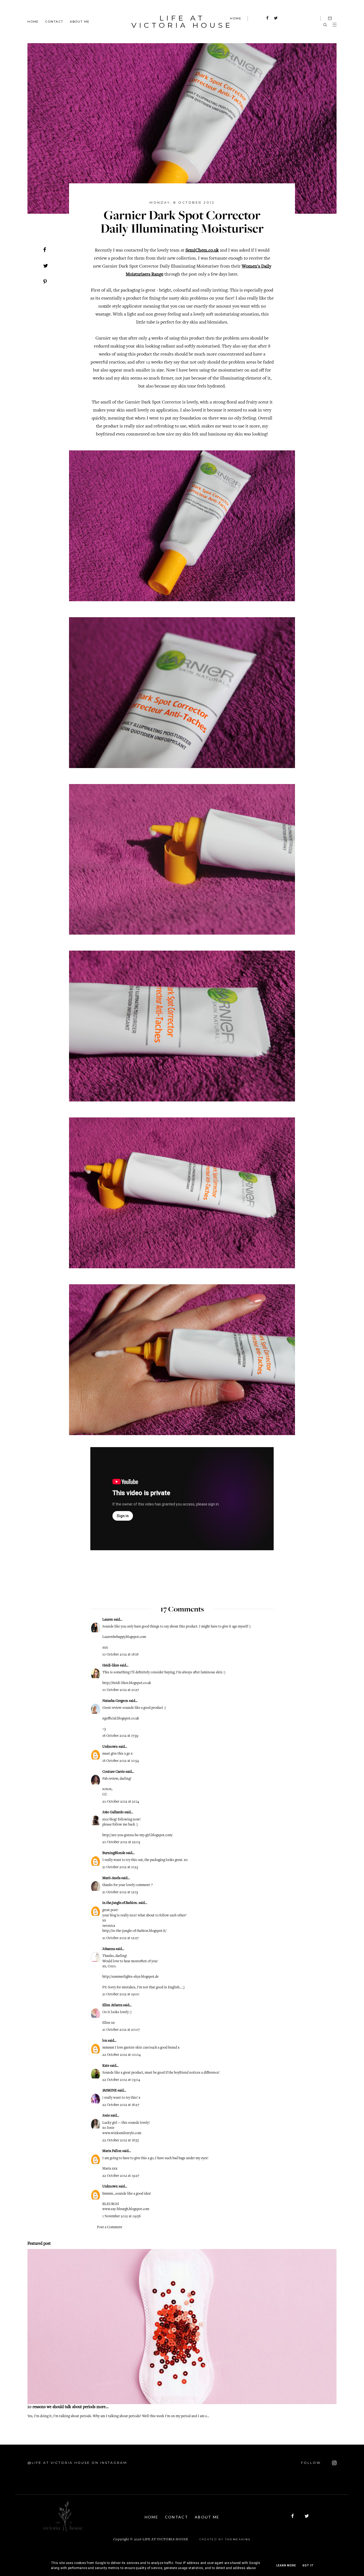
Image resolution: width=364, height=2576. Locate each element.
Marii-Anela (111, 1878)
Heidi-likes (111, 1666)
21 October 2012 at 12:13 (120, 1892)
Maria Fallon (112, 2151)
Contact (54, 21)
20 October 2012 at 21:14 (121, 1802)
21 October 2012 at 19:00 (121, 1994)
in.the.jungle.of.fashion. (120, 1903)
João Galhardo (113, 1812)
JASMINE (110, 2091)
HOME (236, 18)
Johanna (109, 1949)
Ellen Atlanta (112, 2005)
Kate (106, 2066)
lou (105, 2041)
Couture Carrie (114, 1772)
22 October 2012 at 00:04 (122, 2055)
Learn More (286, 2565)
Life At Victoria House (182, 22)
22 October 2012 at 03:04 (121, 2080)
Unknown (110, 1747)
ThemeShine (238, 2539)
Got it (308, 2565)
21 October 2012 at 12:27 (120, 1938)
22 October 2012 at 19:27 (121, 2176)
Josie (106, 2116)
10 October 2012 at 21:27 (121, 1690)
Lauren (108, 1620)
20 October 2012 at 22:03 (121, 1842)
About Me (80, 21)
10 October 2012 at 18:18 (120, 1655)
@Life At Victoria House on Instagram (77, 2463)
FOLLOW (312, 2463)
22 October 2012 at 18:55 (121, 2141)
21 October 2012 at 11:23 (120, 1867)
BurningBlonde (114, 1853)
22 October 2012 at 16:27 (121, 2105)
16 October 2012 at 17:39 (120, 1736)
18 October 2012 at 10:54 (121, 1761)
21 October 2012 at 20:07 (121, 2030)
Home (33, 21)
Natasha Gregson (115, 1701)
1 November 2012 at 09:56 (122, 2216)
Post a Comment (110, 2227)
